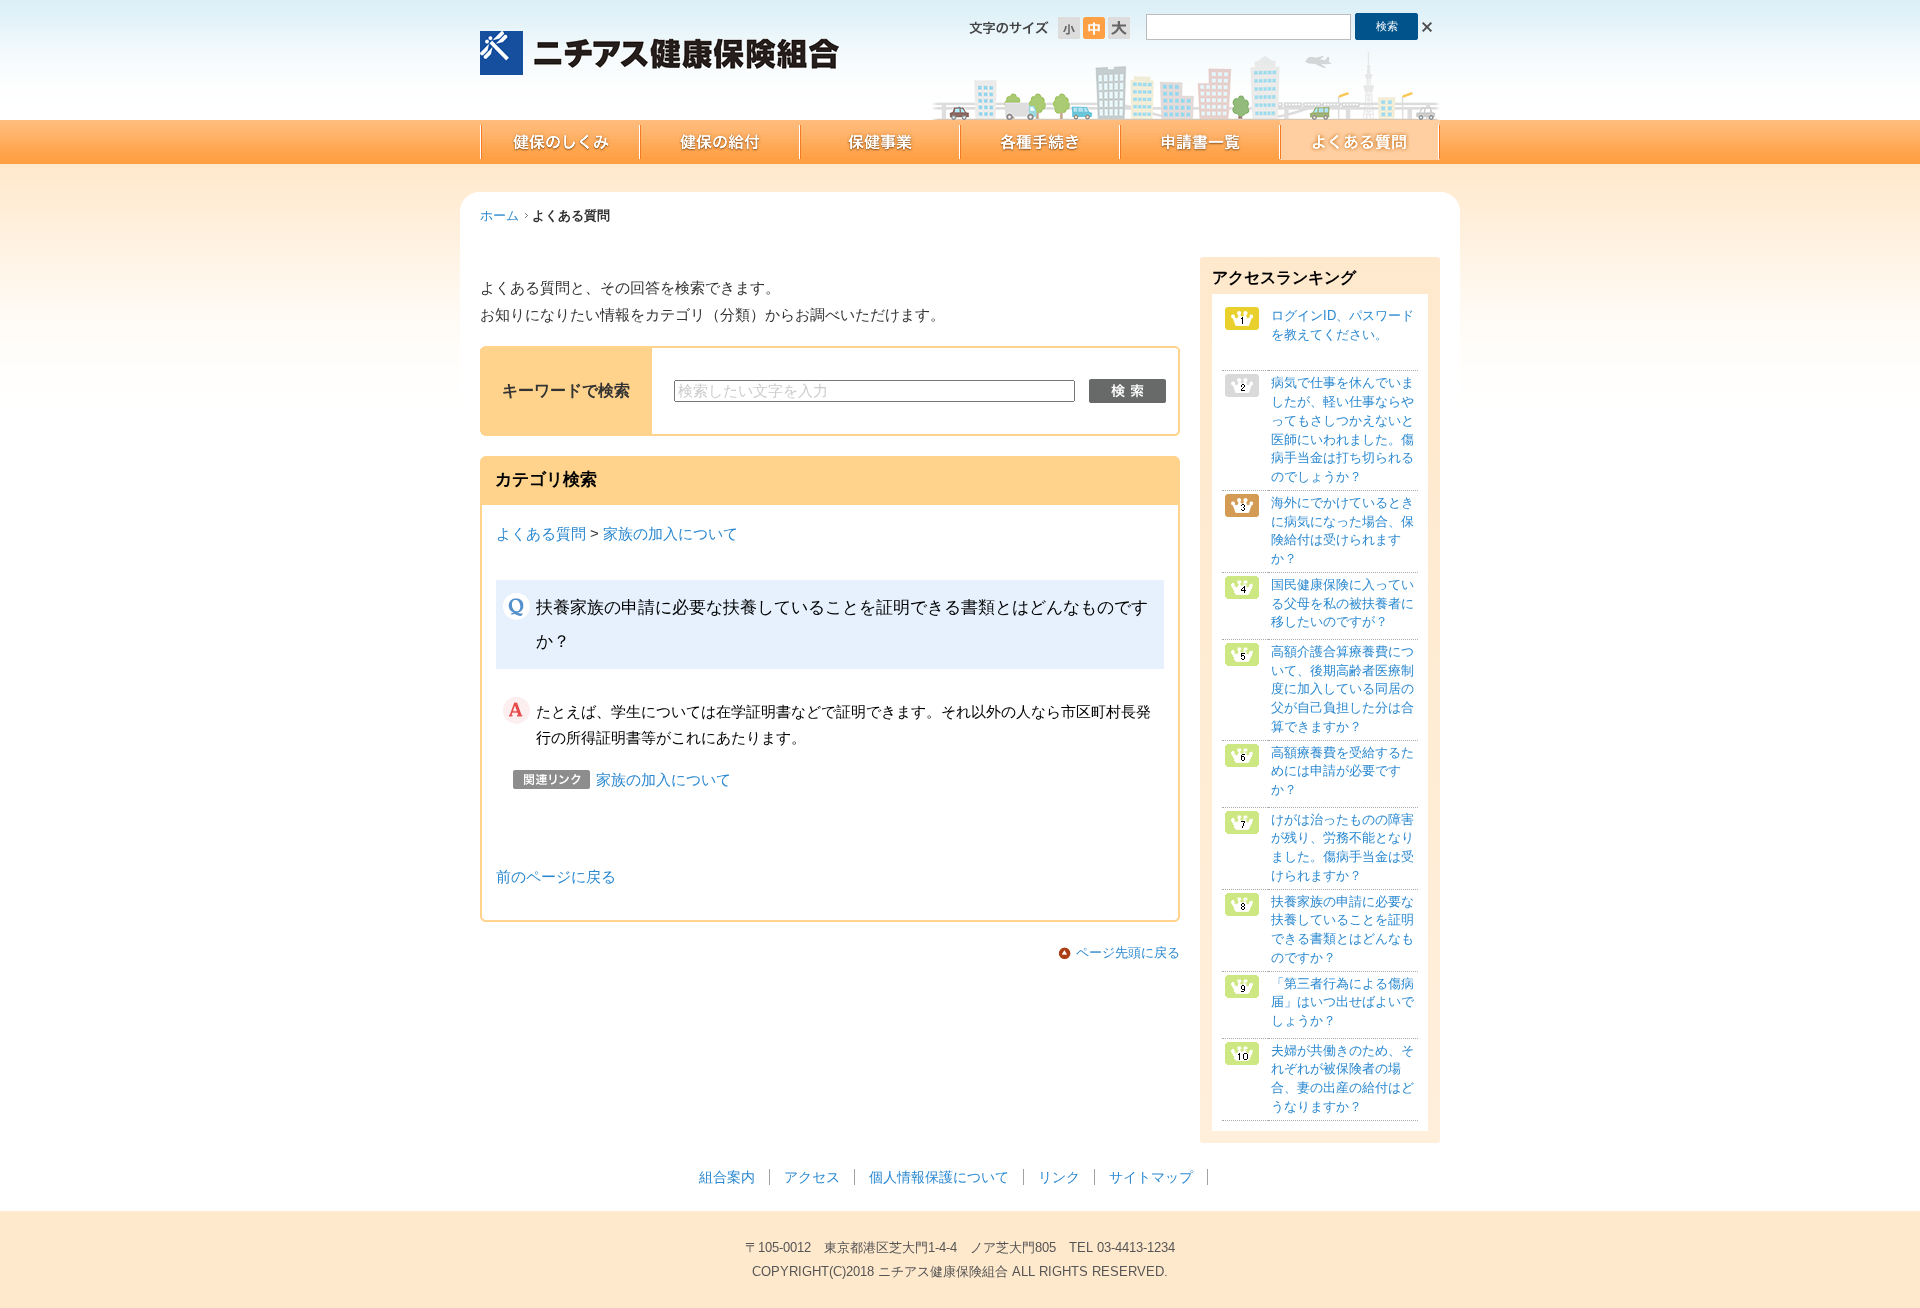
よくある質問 (541, 534)
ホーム (499, 215)
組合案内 (727, 1177)
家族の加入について (670, 534)
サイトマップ (1151, 1177)
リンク (1059, 1177)
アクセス (812, 1177)
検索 (1127, 391)
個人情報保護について (939, 1177)
